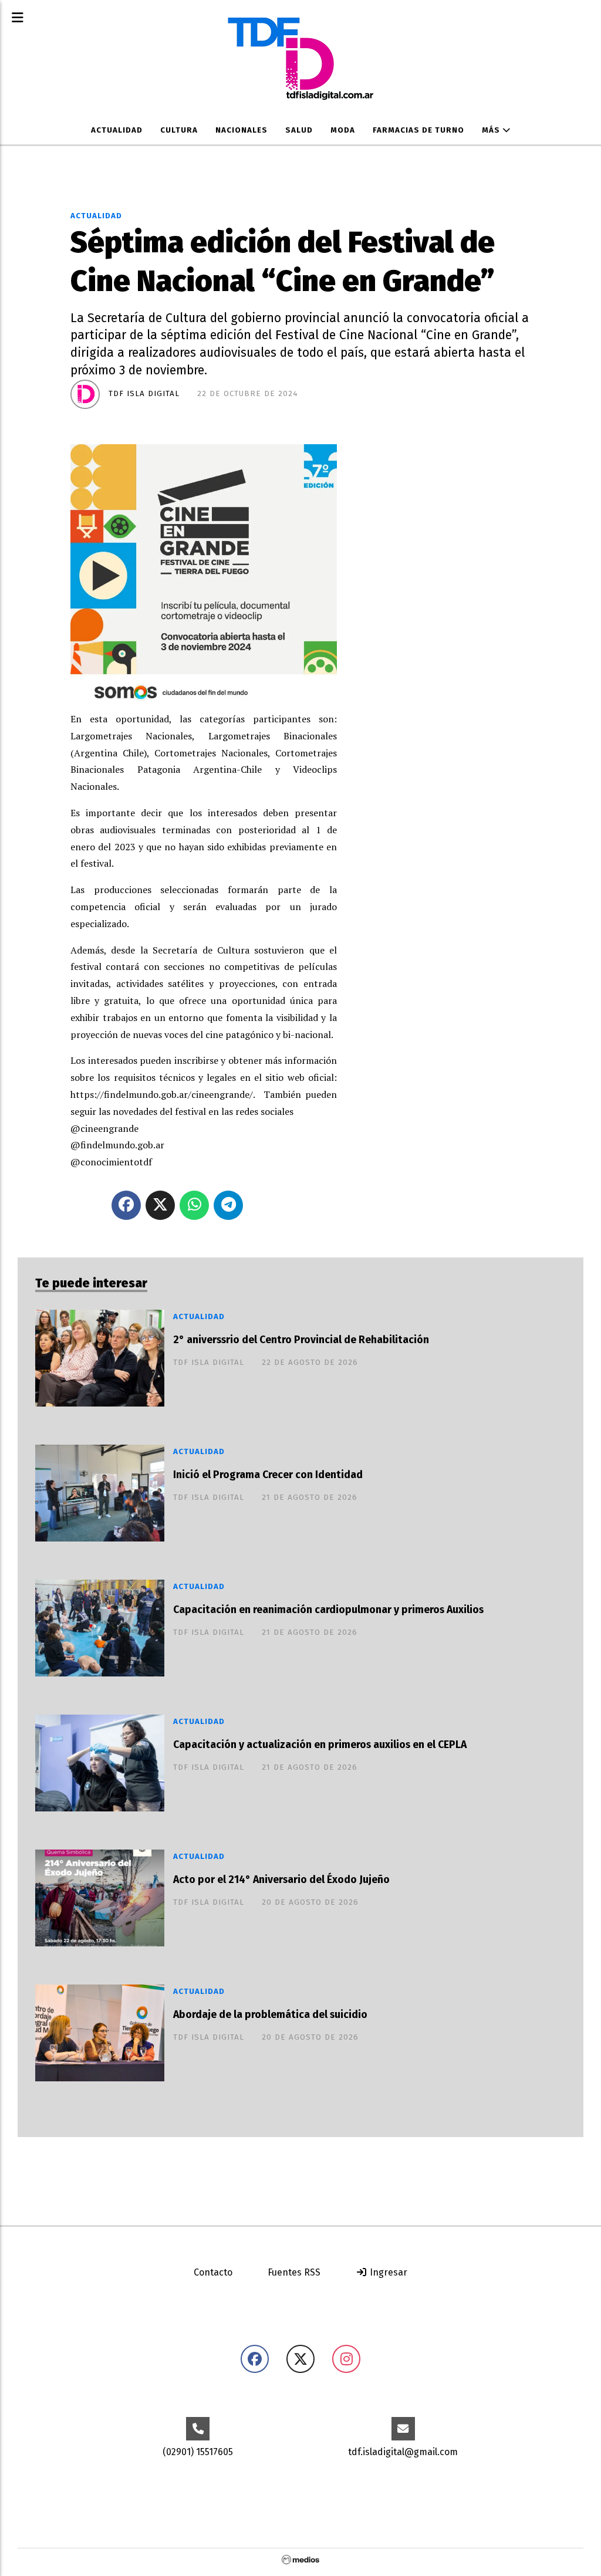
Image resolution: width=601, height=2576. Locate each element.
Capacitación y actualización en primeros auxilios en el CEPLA (320, 1745)
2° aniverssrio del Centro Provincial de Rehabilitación (301, 1340)
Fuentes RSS (294, 2272)
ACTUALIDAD (117, 130)
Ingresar (387, 2272)
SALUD (299, 130)
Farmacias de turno (418, 130)
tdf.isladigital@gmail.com (403, 2452)
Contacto (213, 2272)
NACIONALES (242, 130)
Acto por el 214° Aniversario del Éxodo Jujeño (281, 1880)
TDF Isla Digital (144, 394)
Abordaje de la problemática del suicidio (270, 2015)
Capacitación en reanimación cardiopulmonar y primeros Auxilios (328, 1610)
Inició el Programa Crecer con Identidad (268, 1475)
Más (492, 130)
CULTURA (179, 130)
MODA (343, 130)
